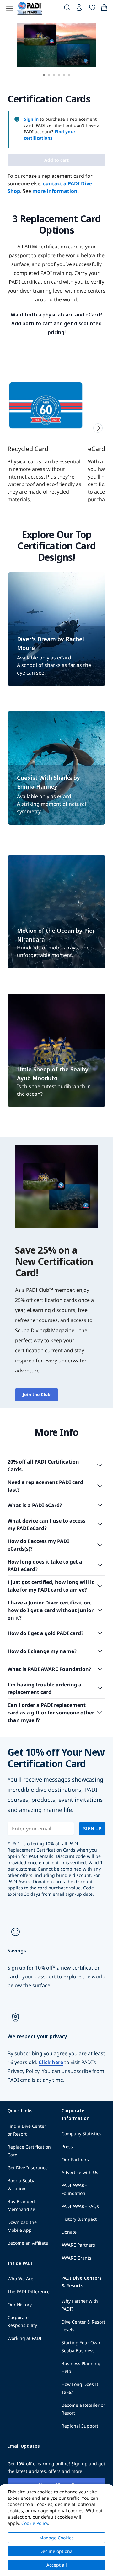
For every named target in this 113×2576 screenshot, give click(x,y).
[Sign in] (80, 9)
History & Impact (79, 2219)
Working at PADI (24, 2338)
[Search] (67, 9)
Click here (51, 2062)
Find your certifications (50, 135)
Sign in (31, 119)
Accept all (57, 2565)
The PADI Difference (29, 2292)
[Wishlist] (92, 9)
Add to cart (56, 160)
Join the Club (37, 1394)
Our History (20, 2304)
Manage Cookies (56, 2538)
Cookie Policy (35, 2523)
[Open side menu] (10, 8)
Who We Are (20, 2279)
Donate (69, 2232)
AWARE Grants (76, 2258)
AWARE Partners (78, 2245)
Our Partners (75, 2159)
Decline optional (57, 2551)
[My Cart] (104, 9)
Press (67, 2147)
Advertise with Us (80, 2172)
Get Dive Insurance (28, 2168)
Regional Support (80, 2426)
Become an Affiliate (28, 2243)
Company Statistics (81, 2134)
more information (55, 191)
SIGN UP (92, 1828)
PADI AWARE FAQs (80, 2206)
